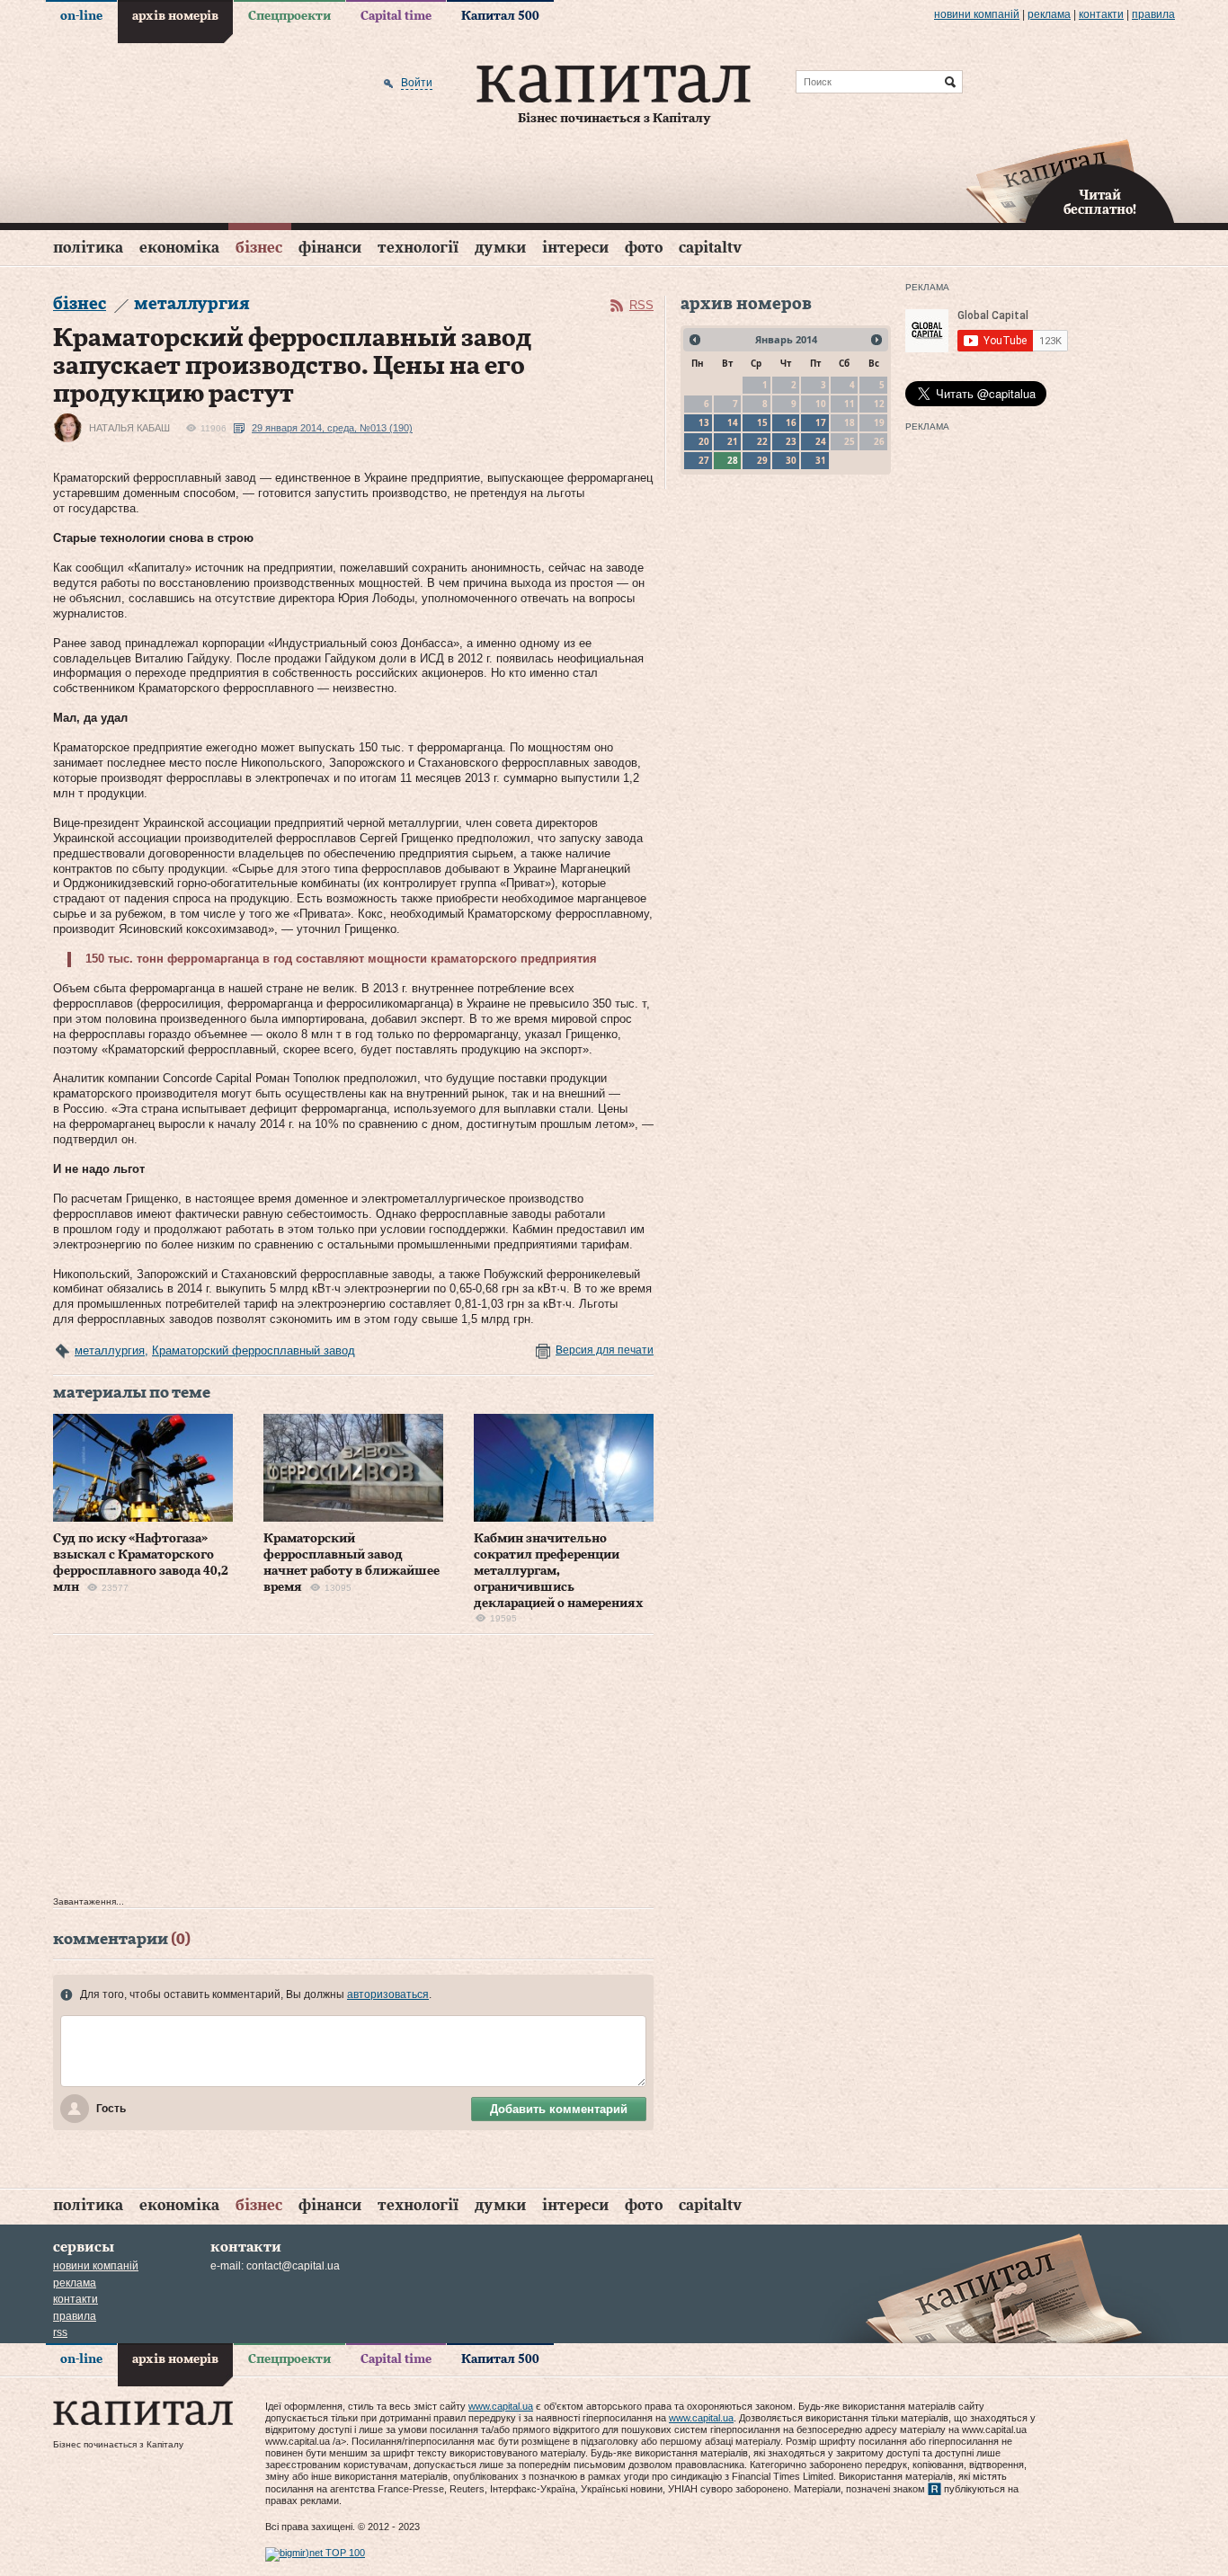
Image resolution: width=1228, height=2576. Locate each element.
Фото (644, 248)
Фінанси (330, 248)
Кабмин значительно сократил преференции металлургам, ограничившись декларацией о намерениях (559, 1572)
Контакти (1101, 14)
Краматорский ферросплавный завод (254, 1350)
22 (762, 441)
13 (704, 422)
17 (821, 422)
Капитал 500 (500, 16)
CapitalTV (710, 248)
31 (821, 460)
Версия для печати (605, 1350)
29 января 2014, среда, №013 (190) (332, 428)
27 (704, 460)
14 (733, 422)
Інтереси (575, 248)
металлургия (110, 1350)
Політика (88, 248)
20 (704, 441)
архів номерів (175, 16)
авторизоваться (388, 1994)
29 (762, 460)
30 (791, 460)
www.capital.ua (501, 2406)
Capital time (396, 16)
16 (791, 422)
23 (791, 441)
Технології (418, 248)
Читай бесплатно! (1100, 203)
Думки (500, 248)
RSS (641, 305)
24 (821, 441)
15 (762, 422)
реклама (1049, 14)
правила (1153, 14)
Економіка (179, 248)
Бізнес (259, 248)
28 (733, 460)
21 (733, 441)
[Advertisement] (353, 1770)
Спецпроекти (289, 16)
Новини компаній (977, 14)
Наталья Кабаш (129, 428)
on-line (81, 16)
